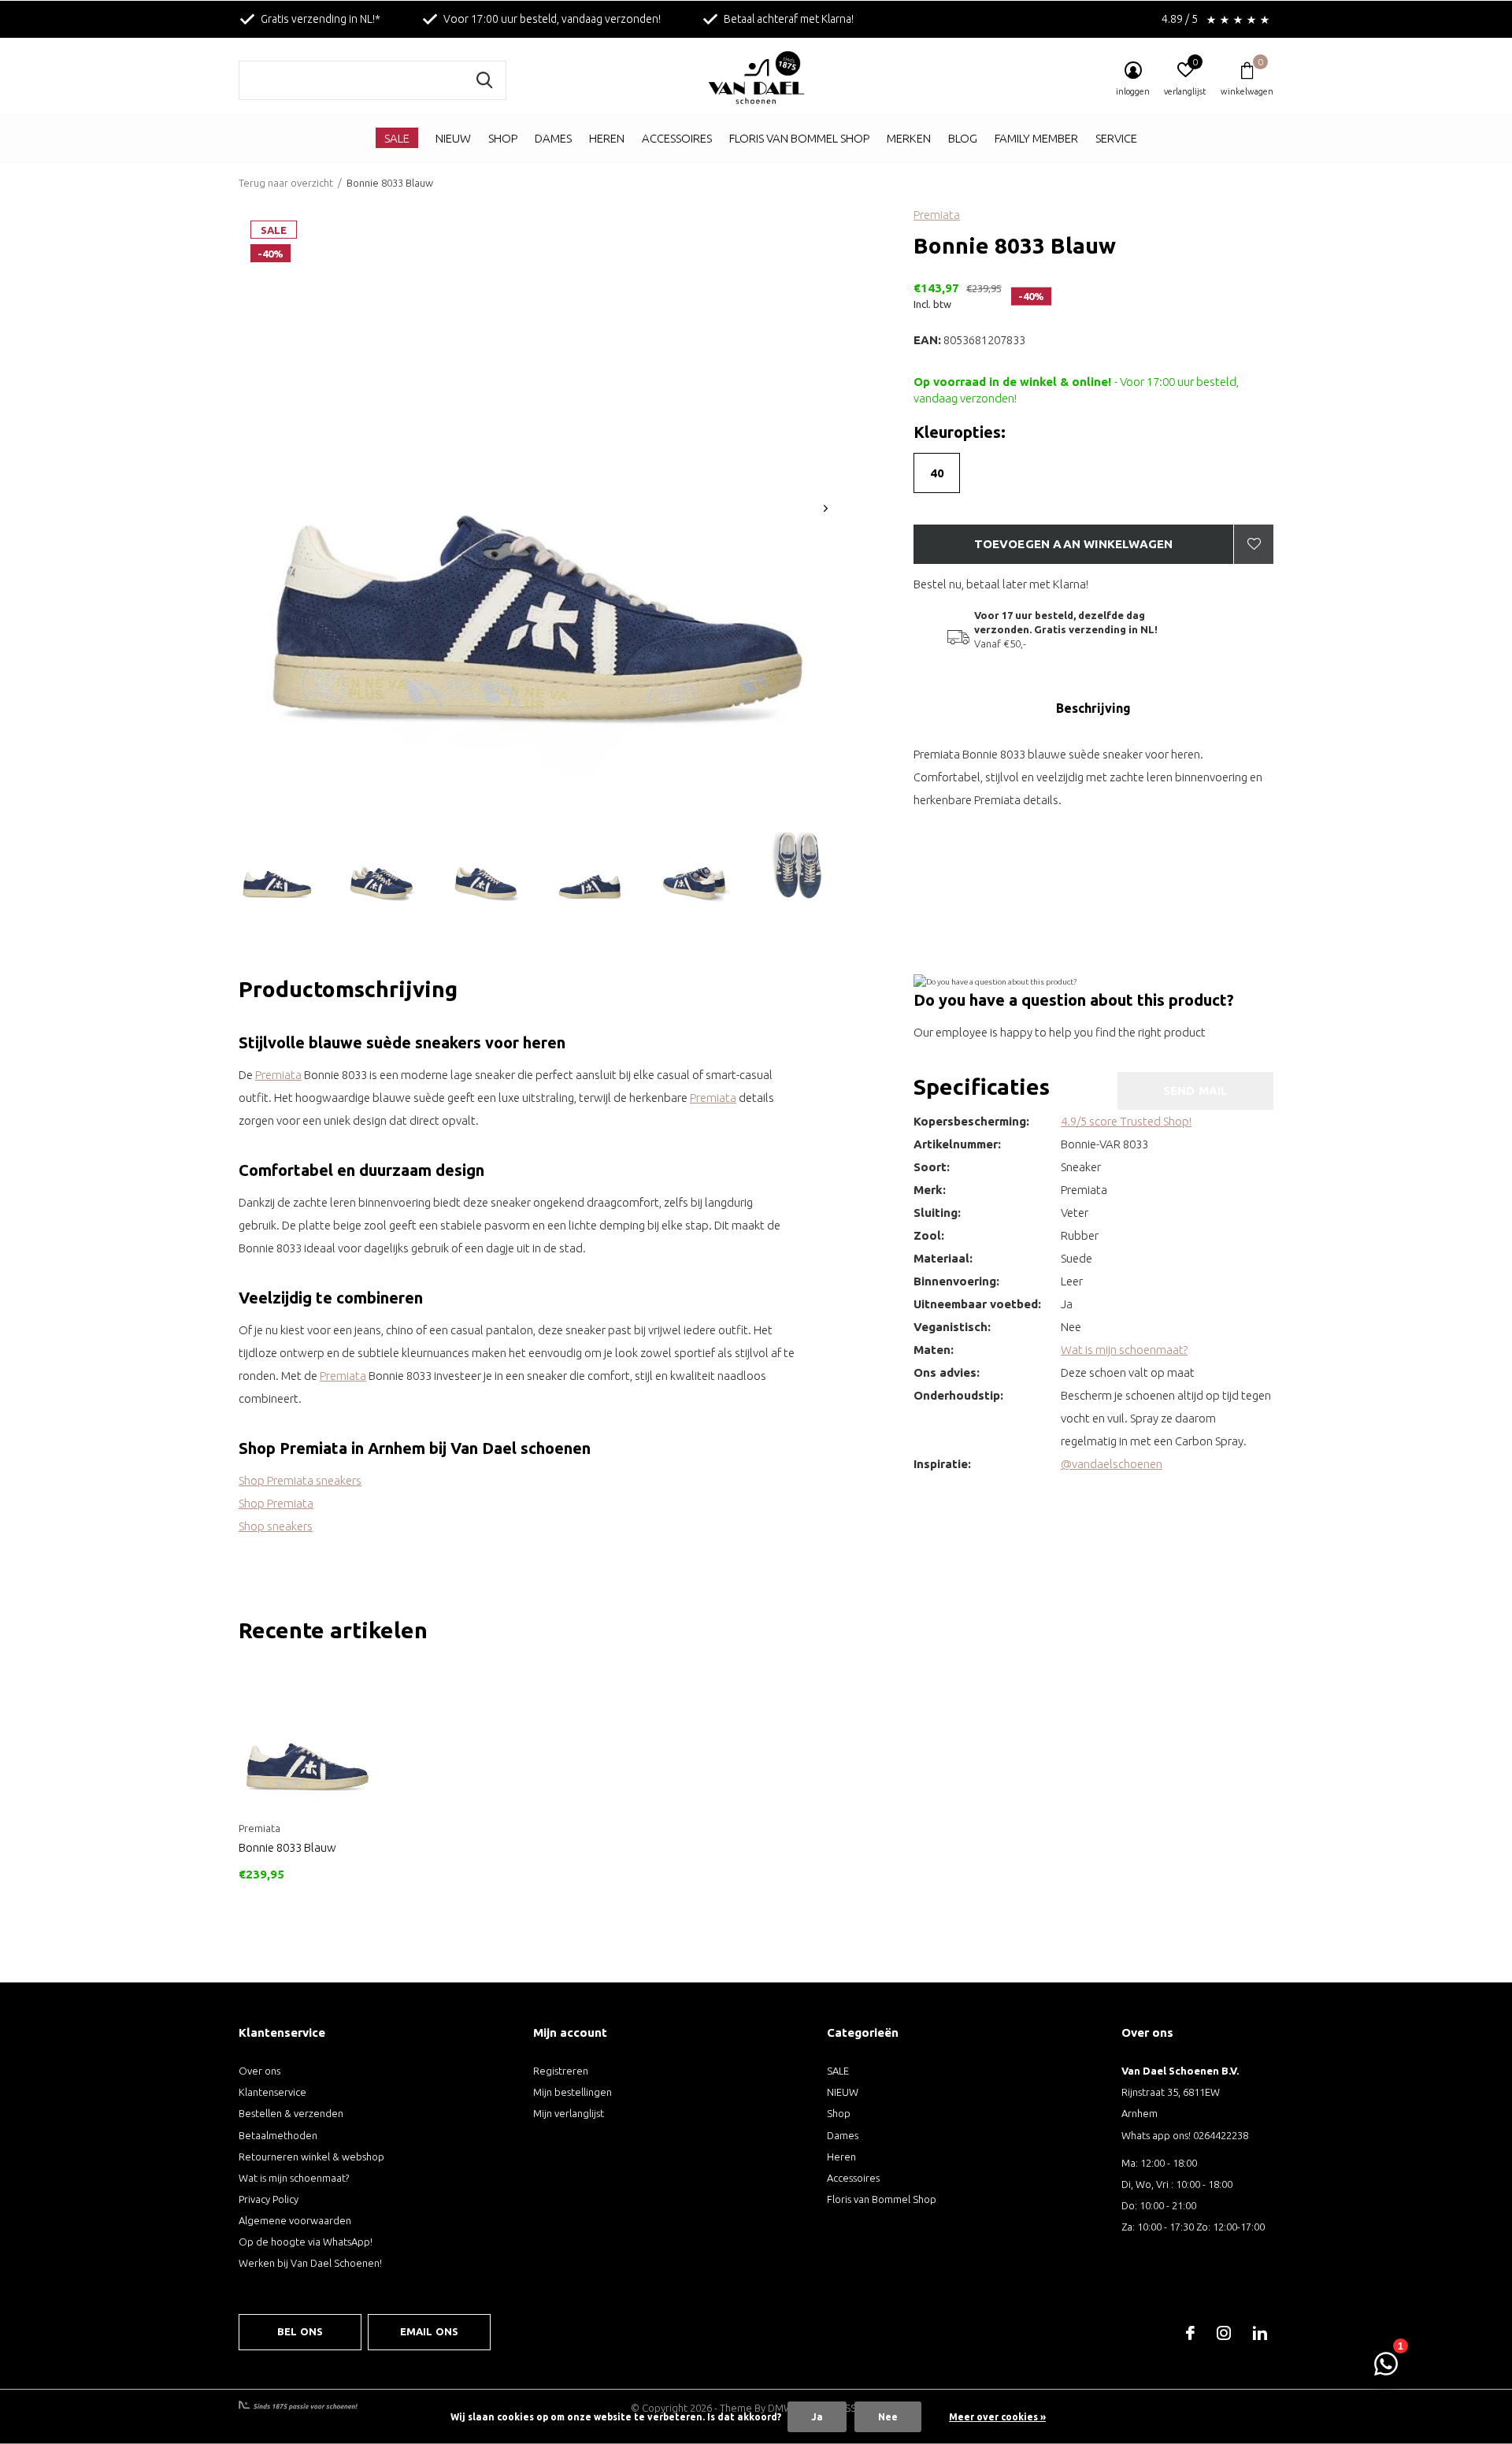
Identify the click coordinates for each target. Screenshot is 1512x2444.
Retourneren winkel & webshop (311, 2157)
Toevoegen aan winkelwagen (1074, 544)
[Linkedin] (1260, 2333)
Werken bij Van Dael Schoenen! (310, 2263)
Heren (607, 138)
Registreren (561, 2071)
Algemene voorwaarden (295, 2220)
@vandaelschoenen (1112, 1464)
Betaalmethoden (278, 2135)
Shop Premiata (276, 1503)
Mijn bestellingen (573, 2092)
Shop (503, 138)
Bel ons (300, 2331)
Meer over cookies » (997, 2417)
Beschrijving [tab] (1093, 708)
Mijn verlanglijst (569, 2113)
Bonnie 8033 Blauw (287, 1847)
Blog (963, 138)
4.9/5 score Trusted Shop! (1126, 1121)
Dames (553, 138)
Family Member (1036, 138)
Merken (909, 138)
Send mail (1196, 1090)
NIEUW (453, 138)
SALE (397, 138)
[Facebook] (1190, 2333)
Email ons (430, 2331)
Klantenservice (272, 2092)
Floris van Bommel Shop (799, 138)
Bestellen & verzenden (291, 2113)
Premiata (937, 215)
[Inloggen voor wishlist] (1254, 544)
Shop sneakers (276, 1526)
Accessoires (677, 138)
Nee (888, 2417)
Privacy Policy (269, 2199)
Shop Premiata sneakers (300, 1480)
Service (1116, 138)
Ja (817, 2417)
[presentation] (826, 508)
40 (937, 473)
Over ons (259, 2071)
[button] (277, 870)
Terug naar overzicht (286, 183)
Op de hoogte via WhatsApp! (306, 2242)
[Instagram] (1224, 2333)
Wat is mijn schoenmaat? (1124, 1350)
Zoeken (484, 80)
